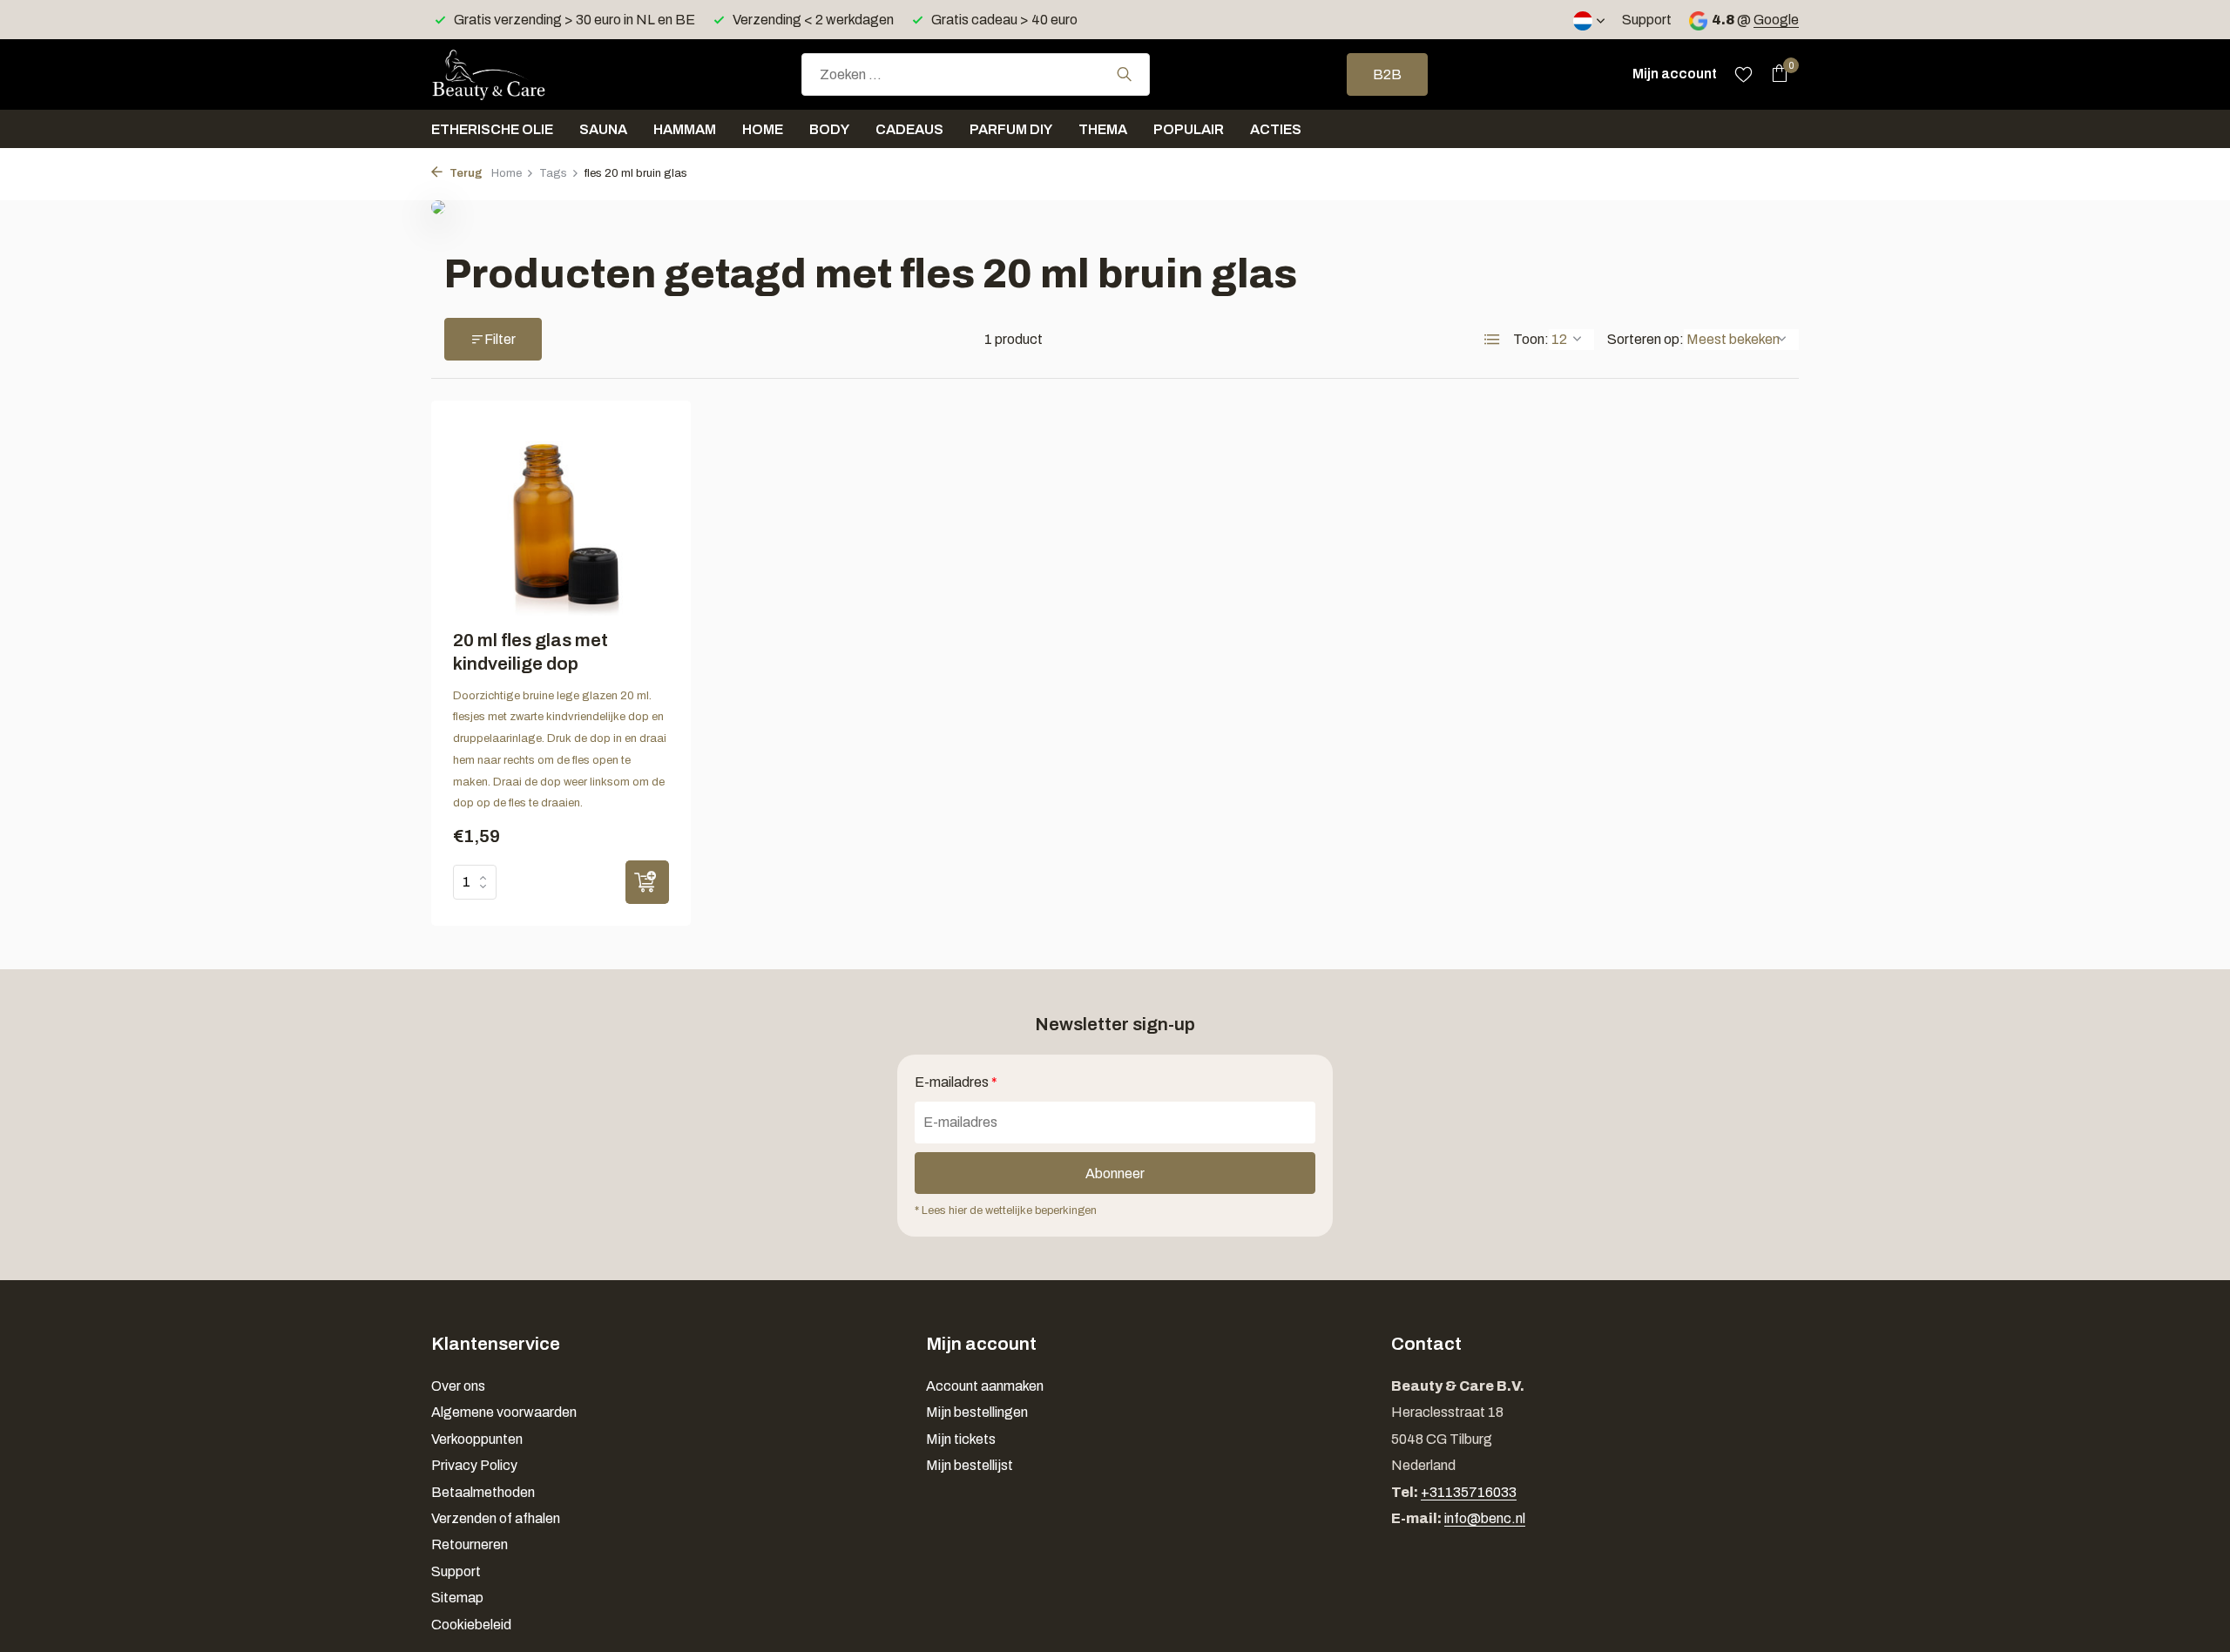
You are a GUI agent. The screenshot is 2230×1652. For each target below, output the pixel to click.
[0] (1775, 74)
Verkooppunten (477, 1439)
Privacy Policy (474, 1465)
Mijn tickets (961, 1439)
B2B (1387, 74)
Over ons (458, 1386)
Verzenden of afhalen (496, 1518)
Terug (465, 173)
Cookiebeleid (471, 1625)
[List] (1492, 340)
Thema (1103, 129)
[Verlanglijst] (1743, 74)
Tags (553, 173)
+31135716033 (1469, 1492)
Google (1776, 20)
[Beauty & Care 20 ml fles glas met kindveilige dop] (561, 519)
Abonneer (1115, 1173)
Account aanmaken (985, 1386)
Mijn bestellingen (977, 1412)
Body (829, 129)
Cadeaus (909, 129)
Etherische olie (492, 129)
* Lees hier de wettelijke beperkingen (1006, 1210)
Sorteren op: (1645, 339)
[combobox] (976, 74)
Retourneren (470, 1544)
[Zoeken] (1124, 74)
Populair (1189, 129)
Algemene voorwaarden (504, 1412)
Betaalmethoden (483, 1492)
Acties (1276, 129)
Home (763, 129)
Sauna (603, 129)
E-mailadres (956, 1082)
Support (1647, 20)
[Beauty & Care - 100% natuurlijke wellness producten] (518, 74)
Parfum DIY (1011, 129)
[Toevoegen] (647, 882)
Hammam (685, 129)
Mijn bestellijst (970, 1465)
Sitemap (457, 1598)
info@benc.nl (1485, 1518)
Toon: (1531, 339)
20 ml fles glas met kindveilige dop (530, 652)
